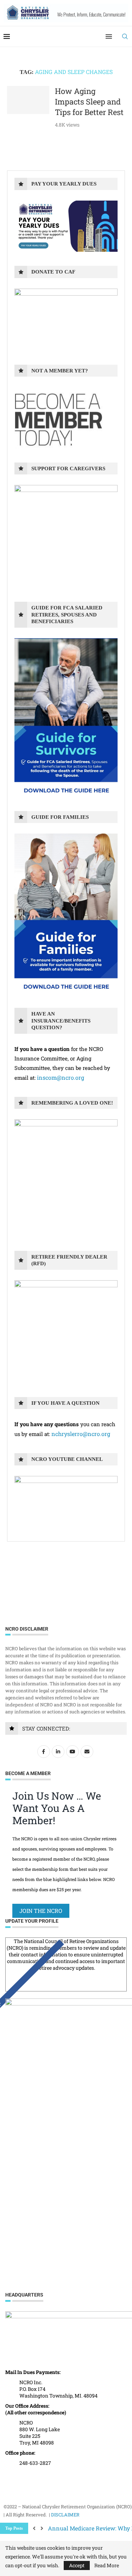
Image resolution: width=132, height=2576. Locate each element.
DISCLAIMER (65, 2515)
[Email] (88, 1751)
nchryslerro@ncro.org (81, 1434)
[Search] (125, 36)
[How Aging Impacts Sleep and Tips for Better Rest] (28, 100)
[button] (34, 2528)
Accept (77, 2565)
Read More (107, 2565)
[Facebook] (45, 1751)
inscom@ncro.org (61, 1077)
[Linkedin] (59, 1751)
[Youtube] (73, 1751)
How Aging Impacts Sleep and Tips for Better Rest (89, 101)
